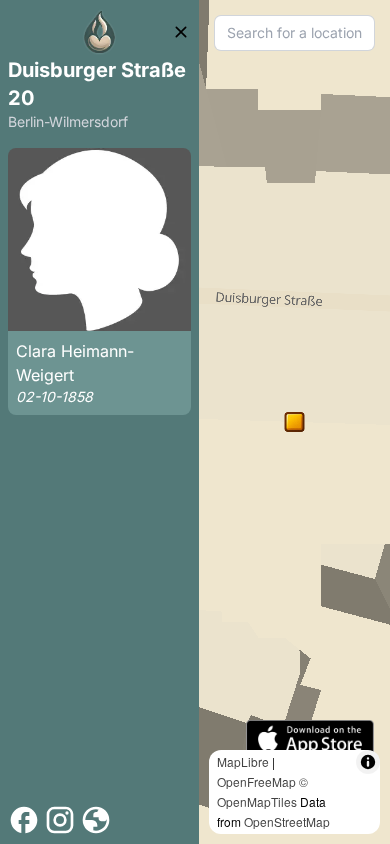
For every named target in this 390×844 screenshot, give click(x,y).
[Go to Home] (100, 32)
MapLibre (243, 761)
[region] (294, 422)
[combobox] (294, 33)
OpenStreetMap (287, 821)
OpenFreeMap (256, 781)
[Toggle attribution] (368, 762)
